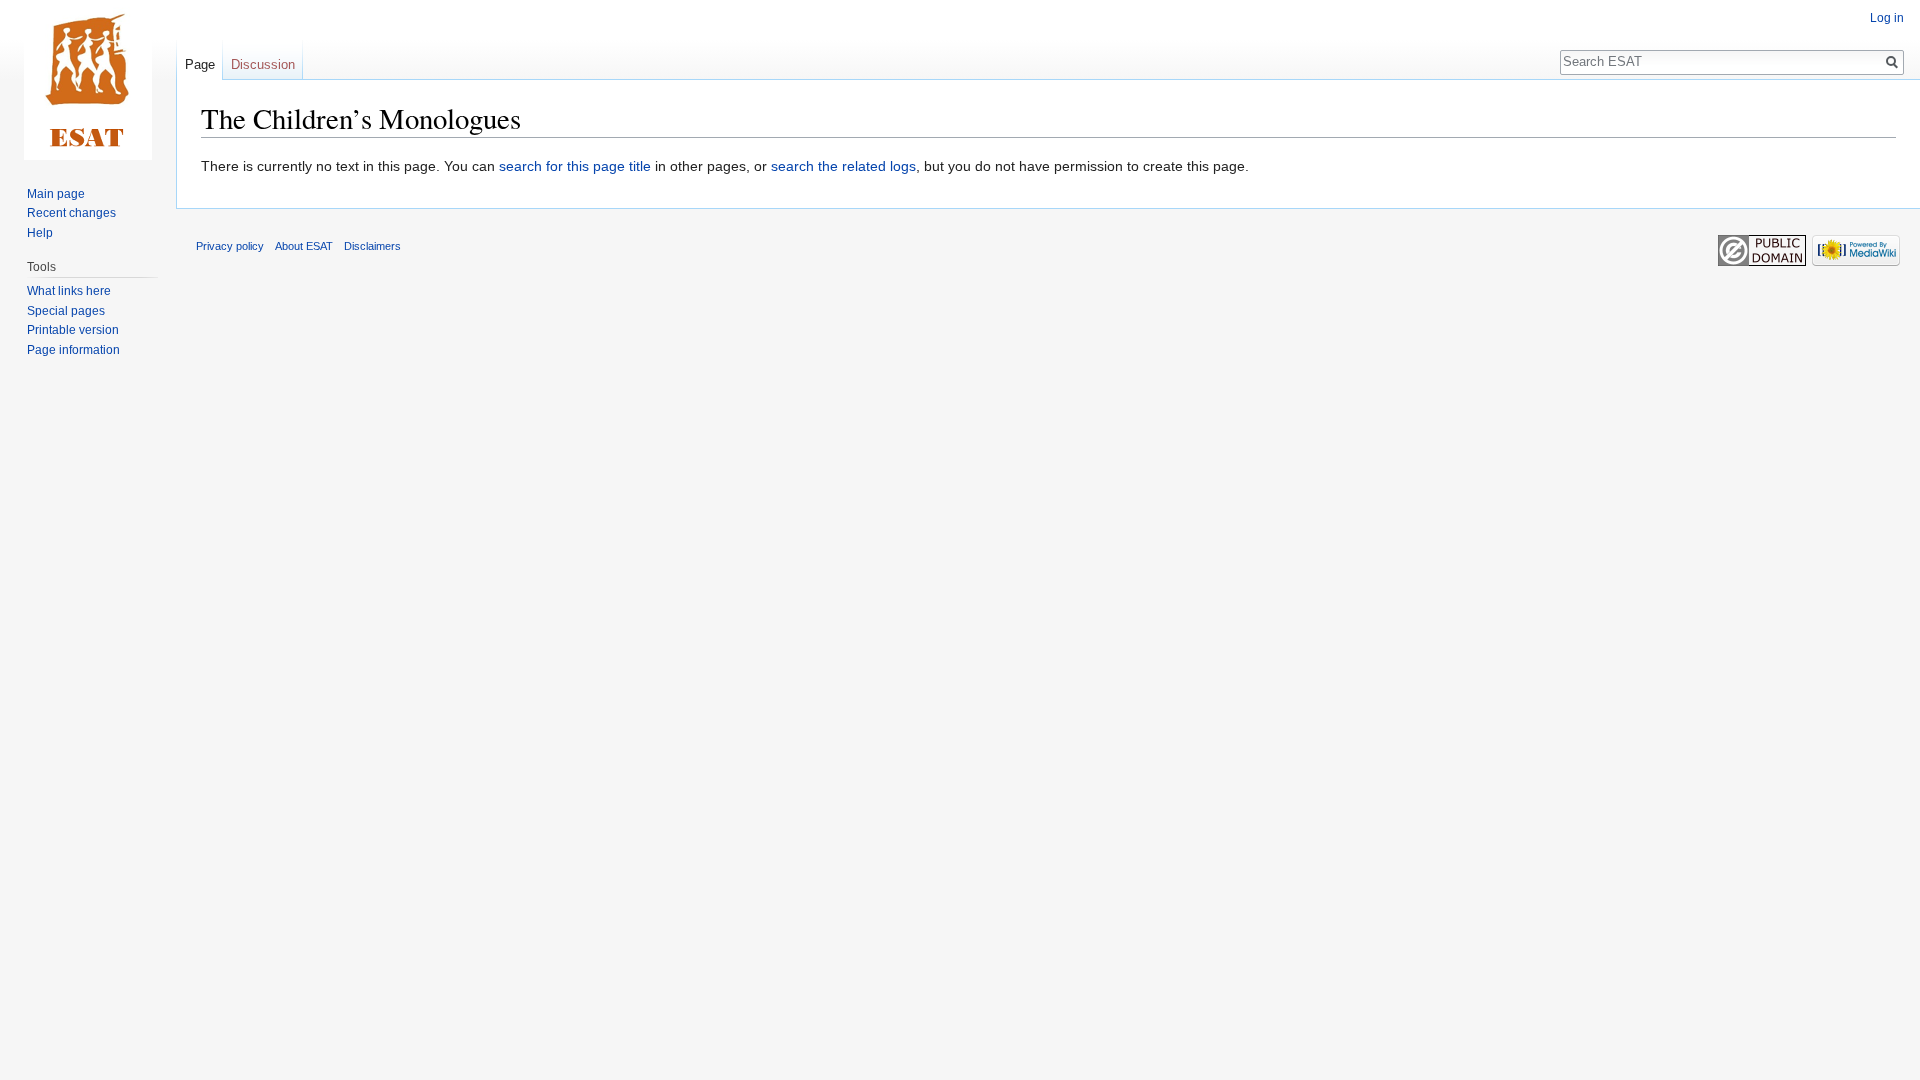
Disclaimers (372, 246)
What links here (69, 291)
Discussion (263, 64)
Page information (73, 350)
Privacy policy (230, 246)
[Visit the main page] (88, 80)
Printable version (73, 330)
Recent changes (71, 213)
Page (200, 64)
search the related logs (843, 166)
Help (40, 233)
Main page (56, 194)
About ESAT (304, 246)
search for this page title (575, 166)
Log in (1887, 18)
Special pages (66, 311)
